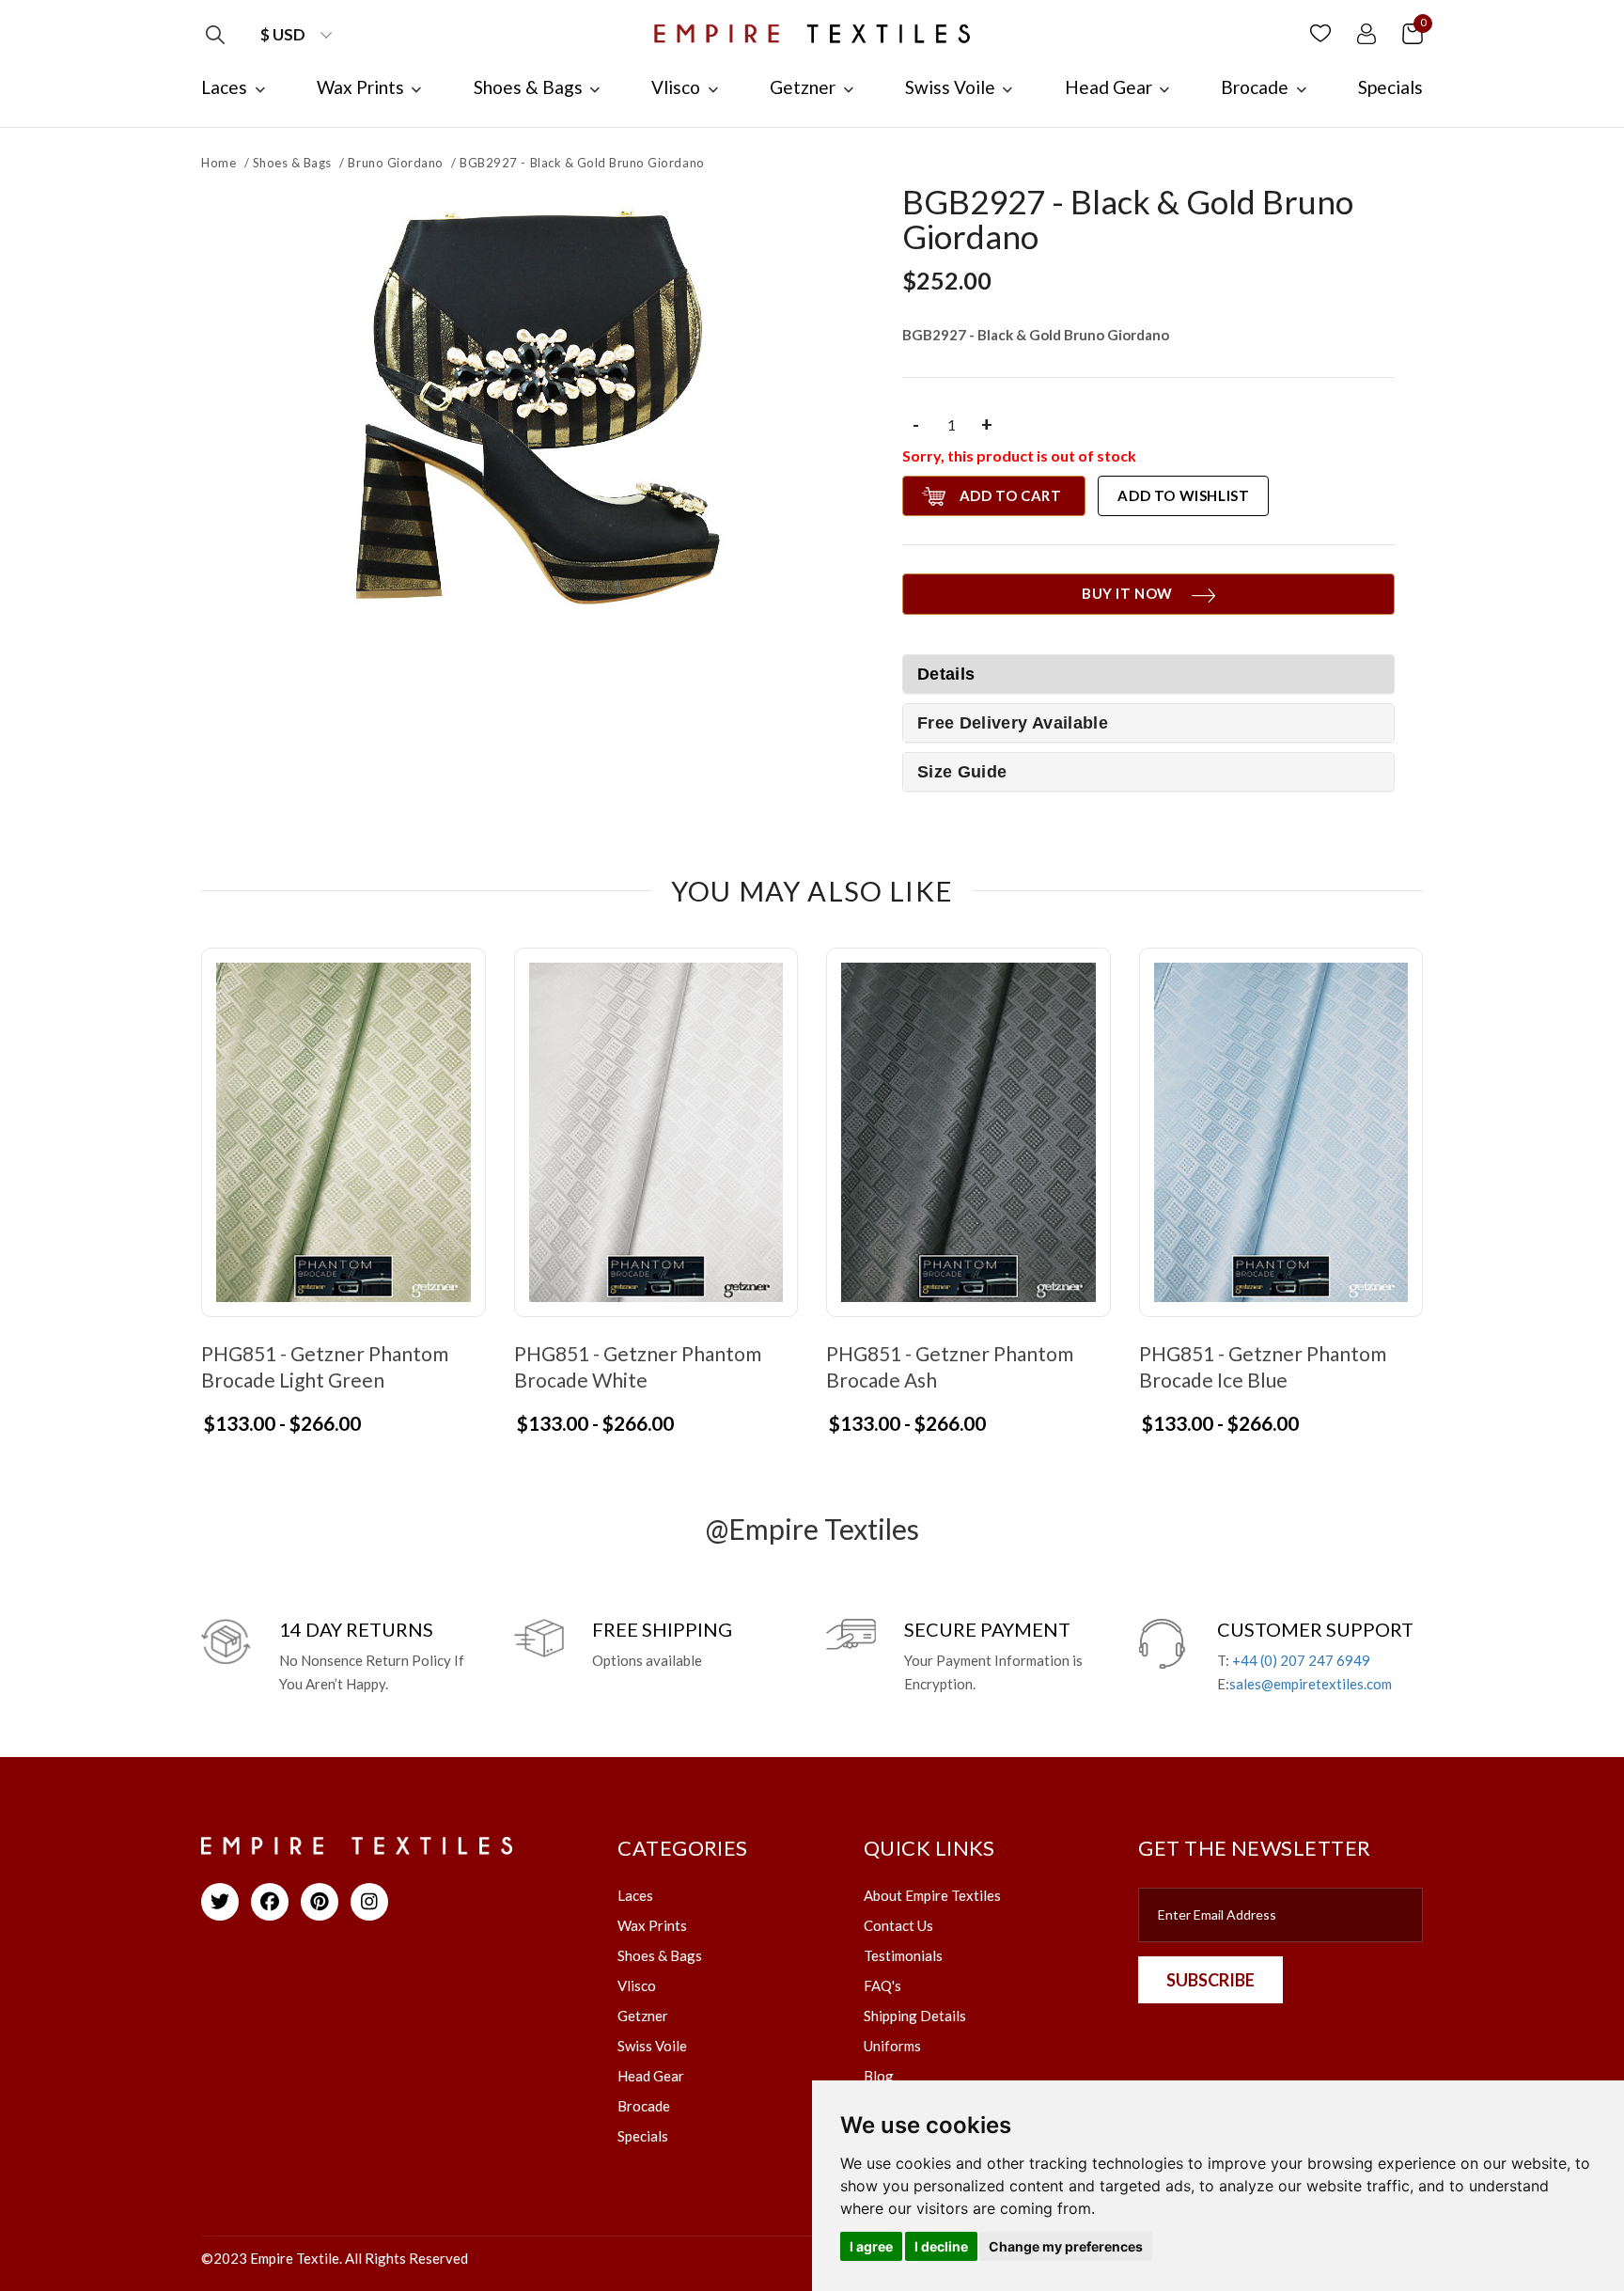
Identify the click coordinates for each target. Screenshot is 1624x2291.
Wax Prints (652, 1925)
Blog (879, 2076)
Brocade (644, 2106)
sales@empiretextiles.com (1311, 1684)
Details (946, 674)
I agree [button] (871, 2246)
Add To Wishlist (1183, 495)
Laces (635, 1895)
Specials (643, 2136)
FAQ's (882, 1985)
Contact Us (898, 1925)
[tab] (1148, 723)
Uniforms (892, 2046)
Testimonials (903, 1955)
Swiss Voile (652, 2046)
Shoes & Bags (292, 163)
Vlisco (637, 1985)
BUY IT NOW (1127, 593)
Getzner (643, 2016)
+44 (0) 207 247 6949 (1301, 1660)
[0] (1413, 32)
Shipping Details (915, 2016)
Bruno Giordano (395, 163)
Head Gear (651, 2076)
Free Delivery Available (1013, 723)
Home (219, 163)
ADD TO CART (1011, 495)
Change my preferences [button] (1066, 2246)
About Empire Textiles (932, 1895)
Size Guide (962, 772)
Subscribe (1210, 1980)
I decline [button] (941, 2246)
